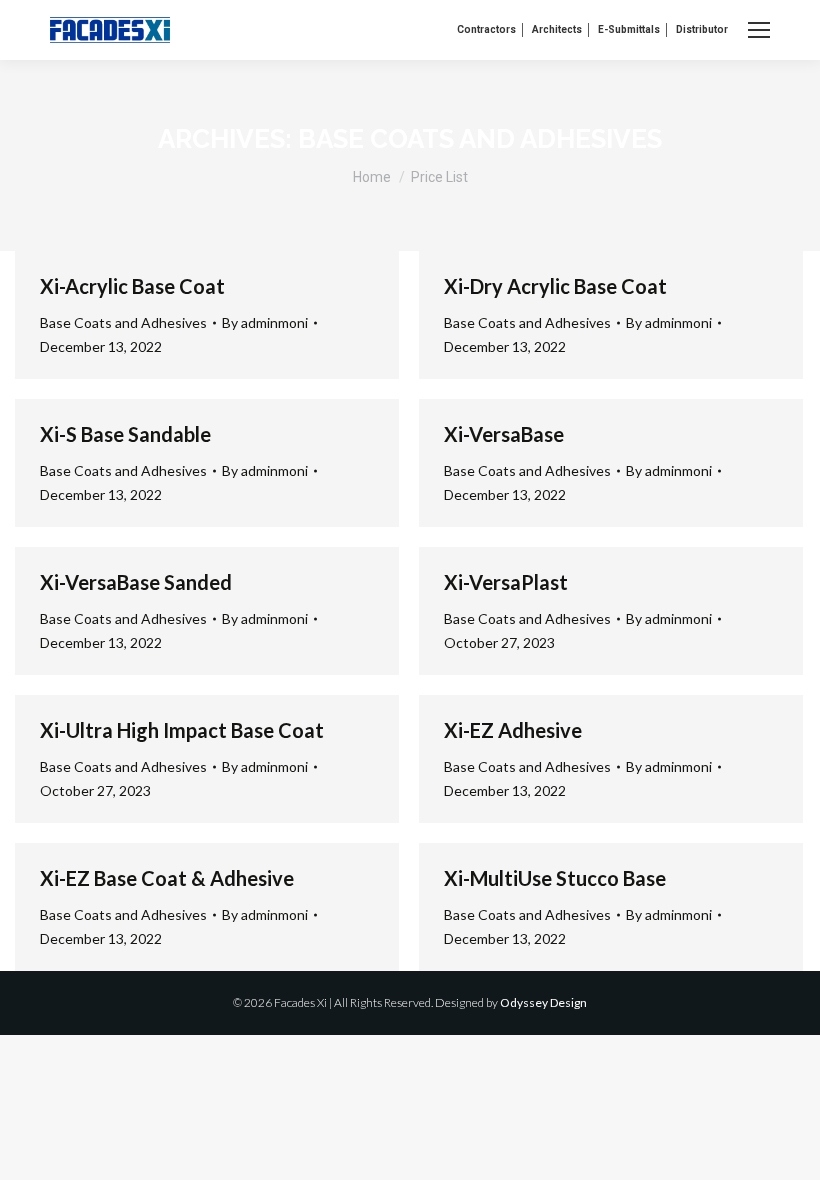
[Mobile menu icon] (759, 30)
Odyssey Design (543, 1002)
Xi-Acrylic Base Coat (132, 286)
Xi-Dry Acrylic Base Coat (555, 286)
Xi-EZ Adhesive (513, 730)
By (265, 322)
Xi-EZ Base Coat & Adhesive (167, 878)
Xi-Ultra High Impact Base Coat (182, 730)
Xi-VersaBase (504, 434)
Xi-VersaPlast (506, 582)
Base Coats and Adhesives (123, 322)
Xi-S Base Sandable (125, 434)
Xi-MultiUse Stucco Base (555, 878)
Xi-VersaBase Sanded (136, 582)
